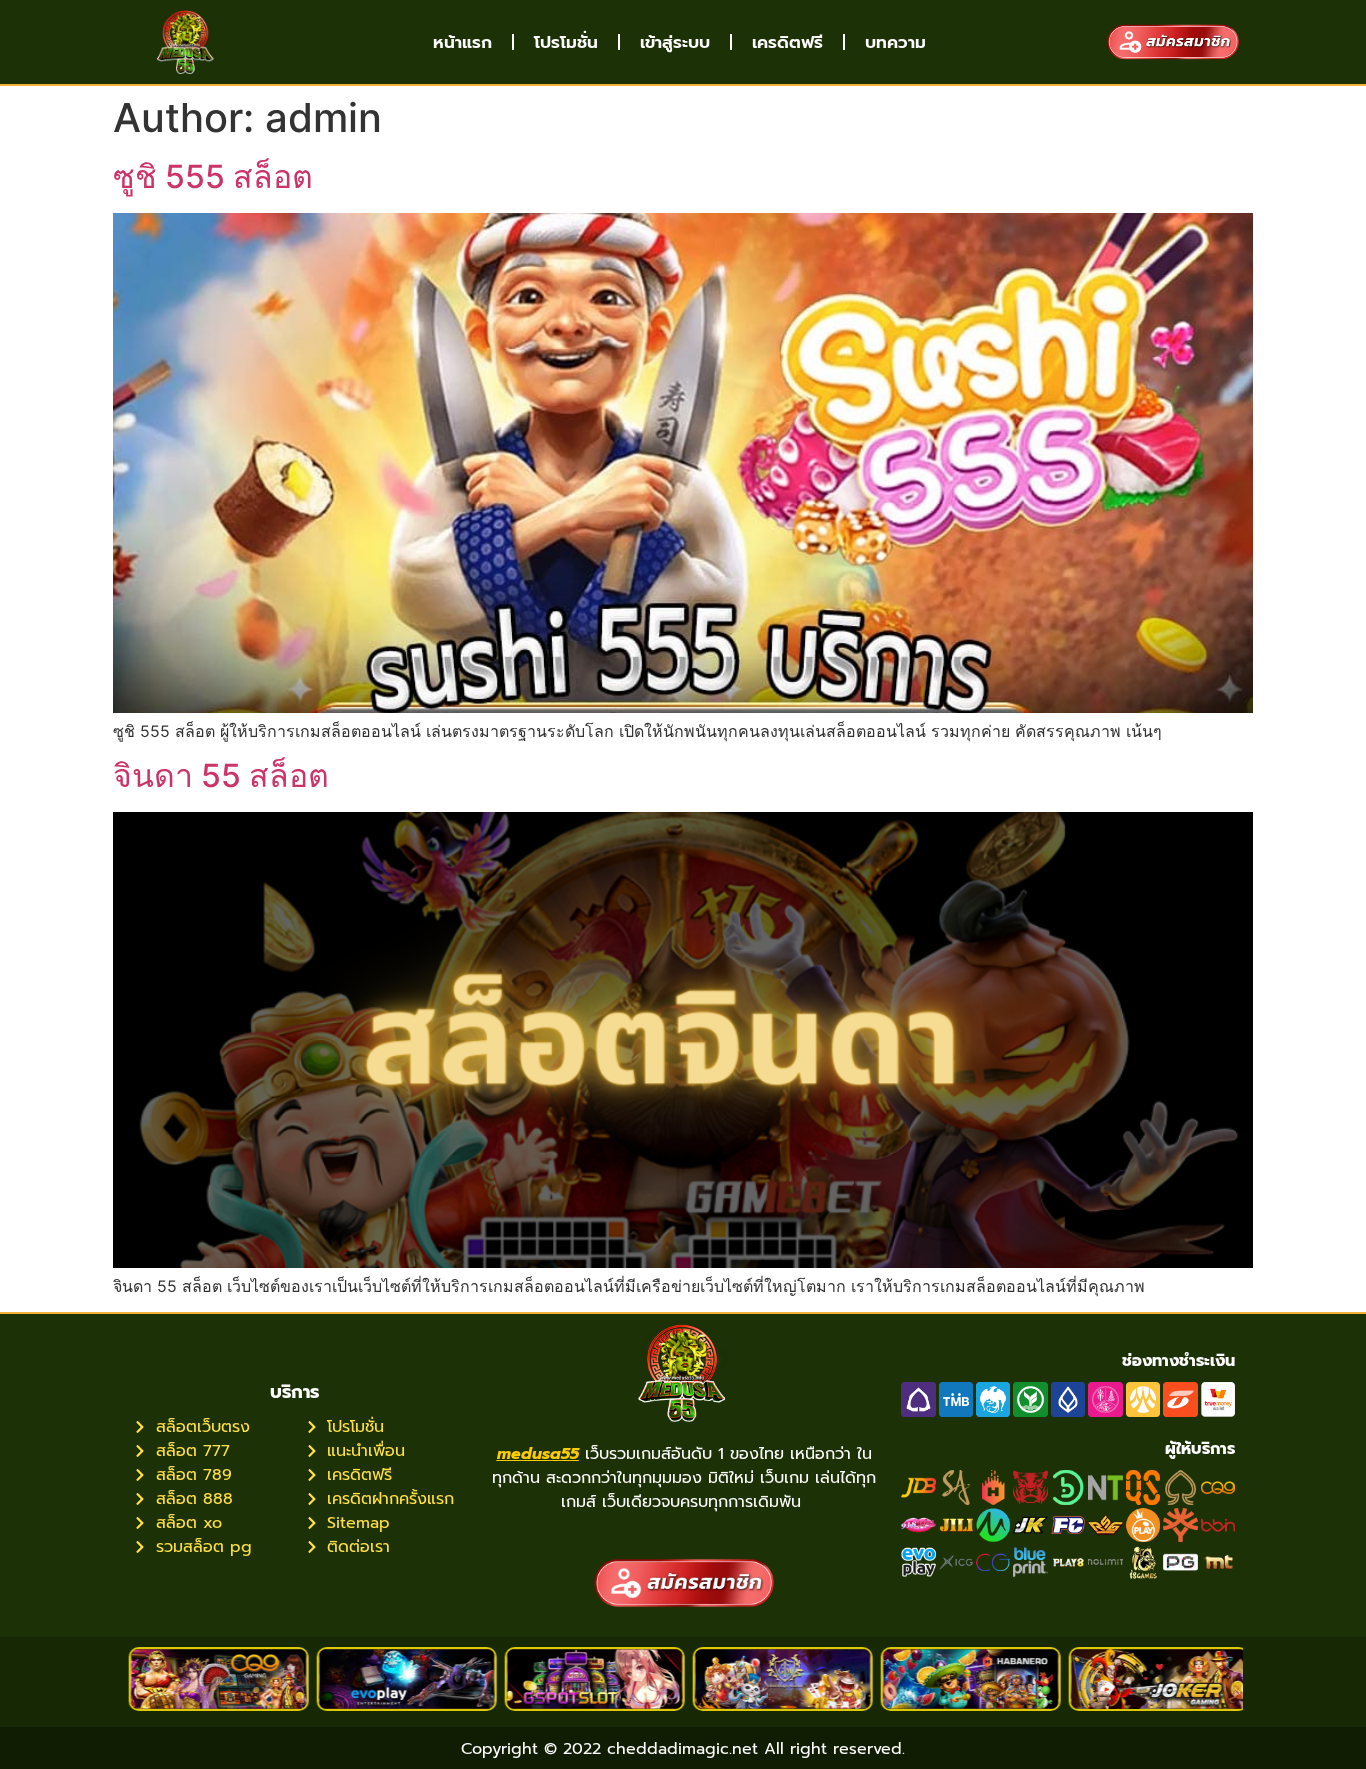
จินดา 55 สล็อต (221, 775)
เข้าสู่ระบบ (675, 42)
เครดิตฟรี (787, 42)
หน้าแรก (462, 42)
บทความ (895, 42)
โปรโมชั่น (566, 42)
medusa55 (538, 1454)
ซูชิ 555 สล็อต (213, 176)
